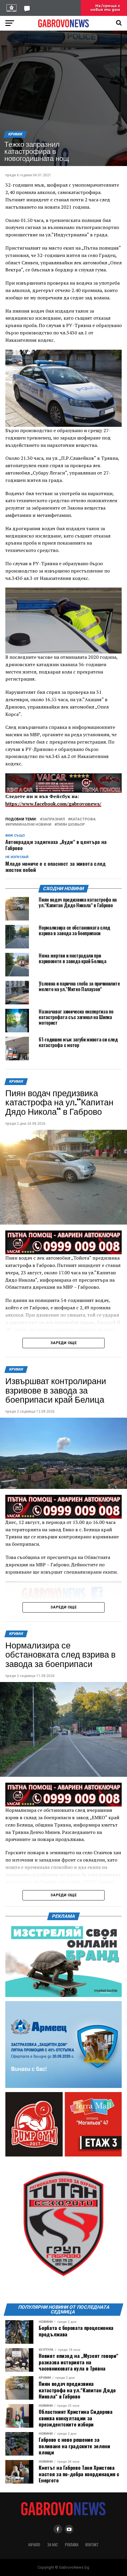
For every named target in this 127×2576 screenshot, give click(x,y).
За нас (53, 2545)
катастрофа (83, 819)
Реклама (72, 2545)
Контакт (92, 2545)
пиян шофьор (71, 825)
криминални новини (30, 825)
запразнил (54, 819)
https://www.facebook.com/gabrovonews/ (53, 804)
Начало (34, 2545)
